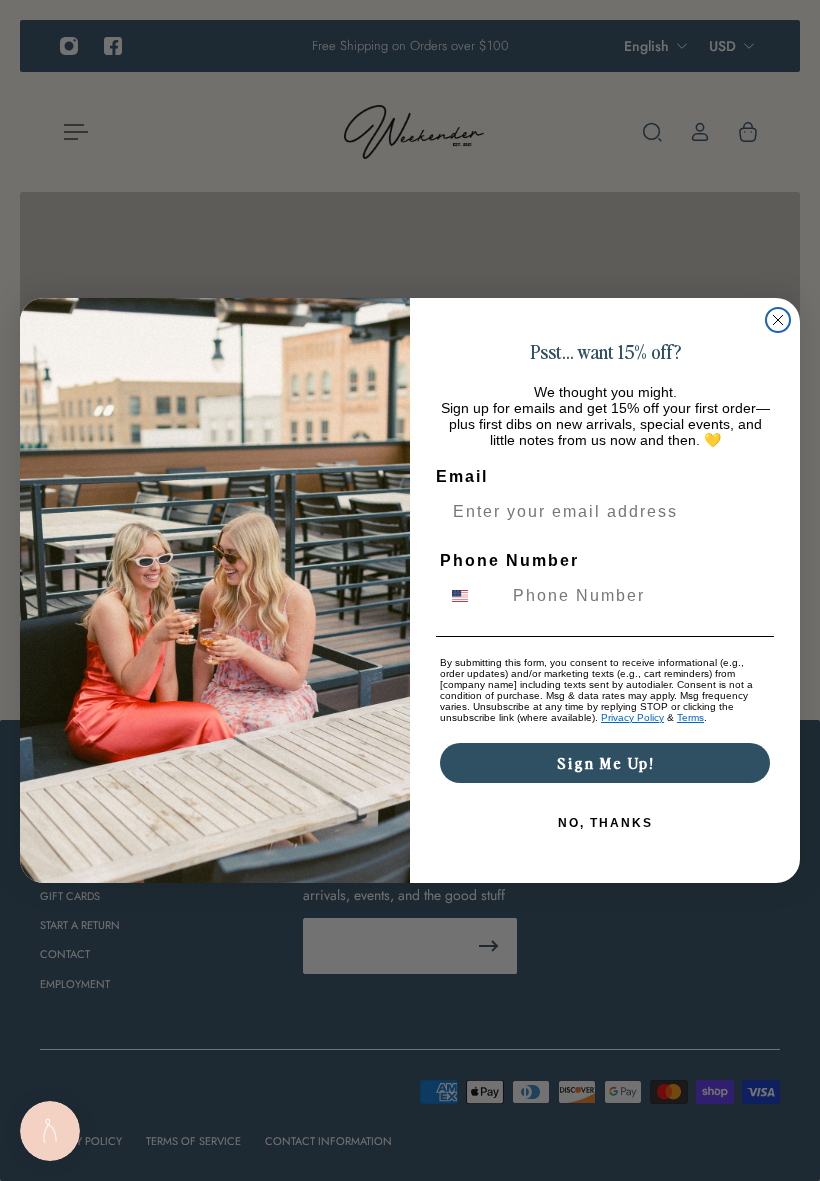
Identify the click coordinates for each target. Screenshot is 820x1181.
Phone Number (509, 560)
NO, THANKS (605, 823)
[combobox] (472, 596)
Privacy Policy (632, 717)
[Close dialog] (778, 320)
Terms (690, 717)
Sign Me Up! (605, 762)
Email (462, 476)
